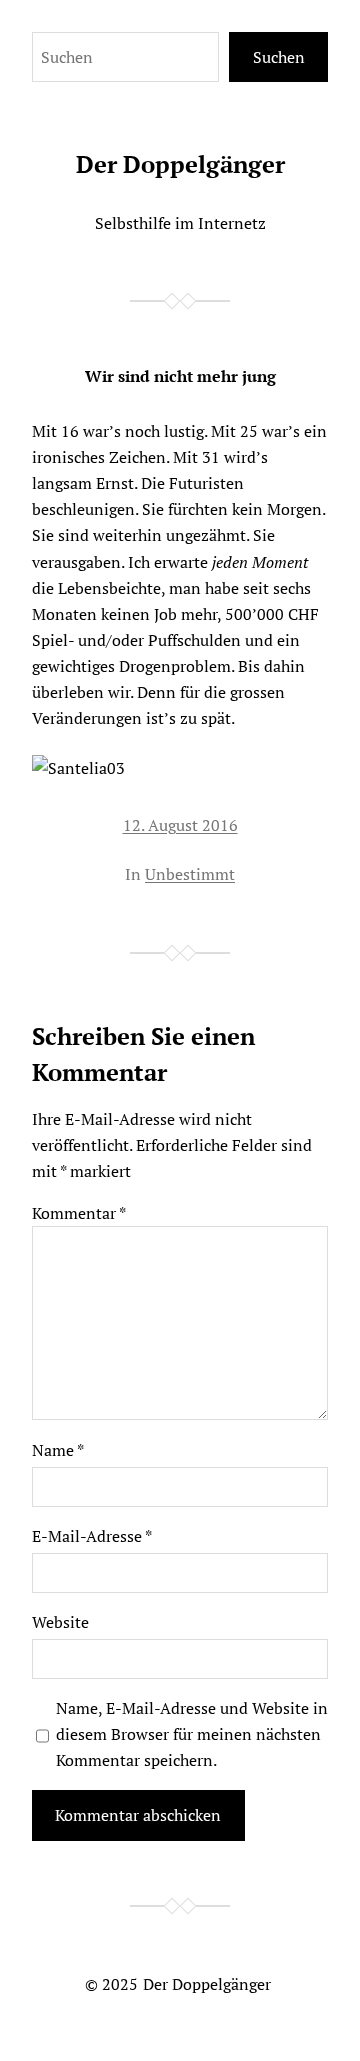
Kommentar (79, 1213)
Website (60, 1622)
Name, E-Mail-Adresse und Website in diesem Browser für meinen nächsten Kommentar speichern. (192, 1734)
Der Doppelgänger (180, 164)
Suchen (279, 57)
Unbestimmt (190, 874)
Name (58, 1450)
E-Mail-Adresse (92, 1536)
